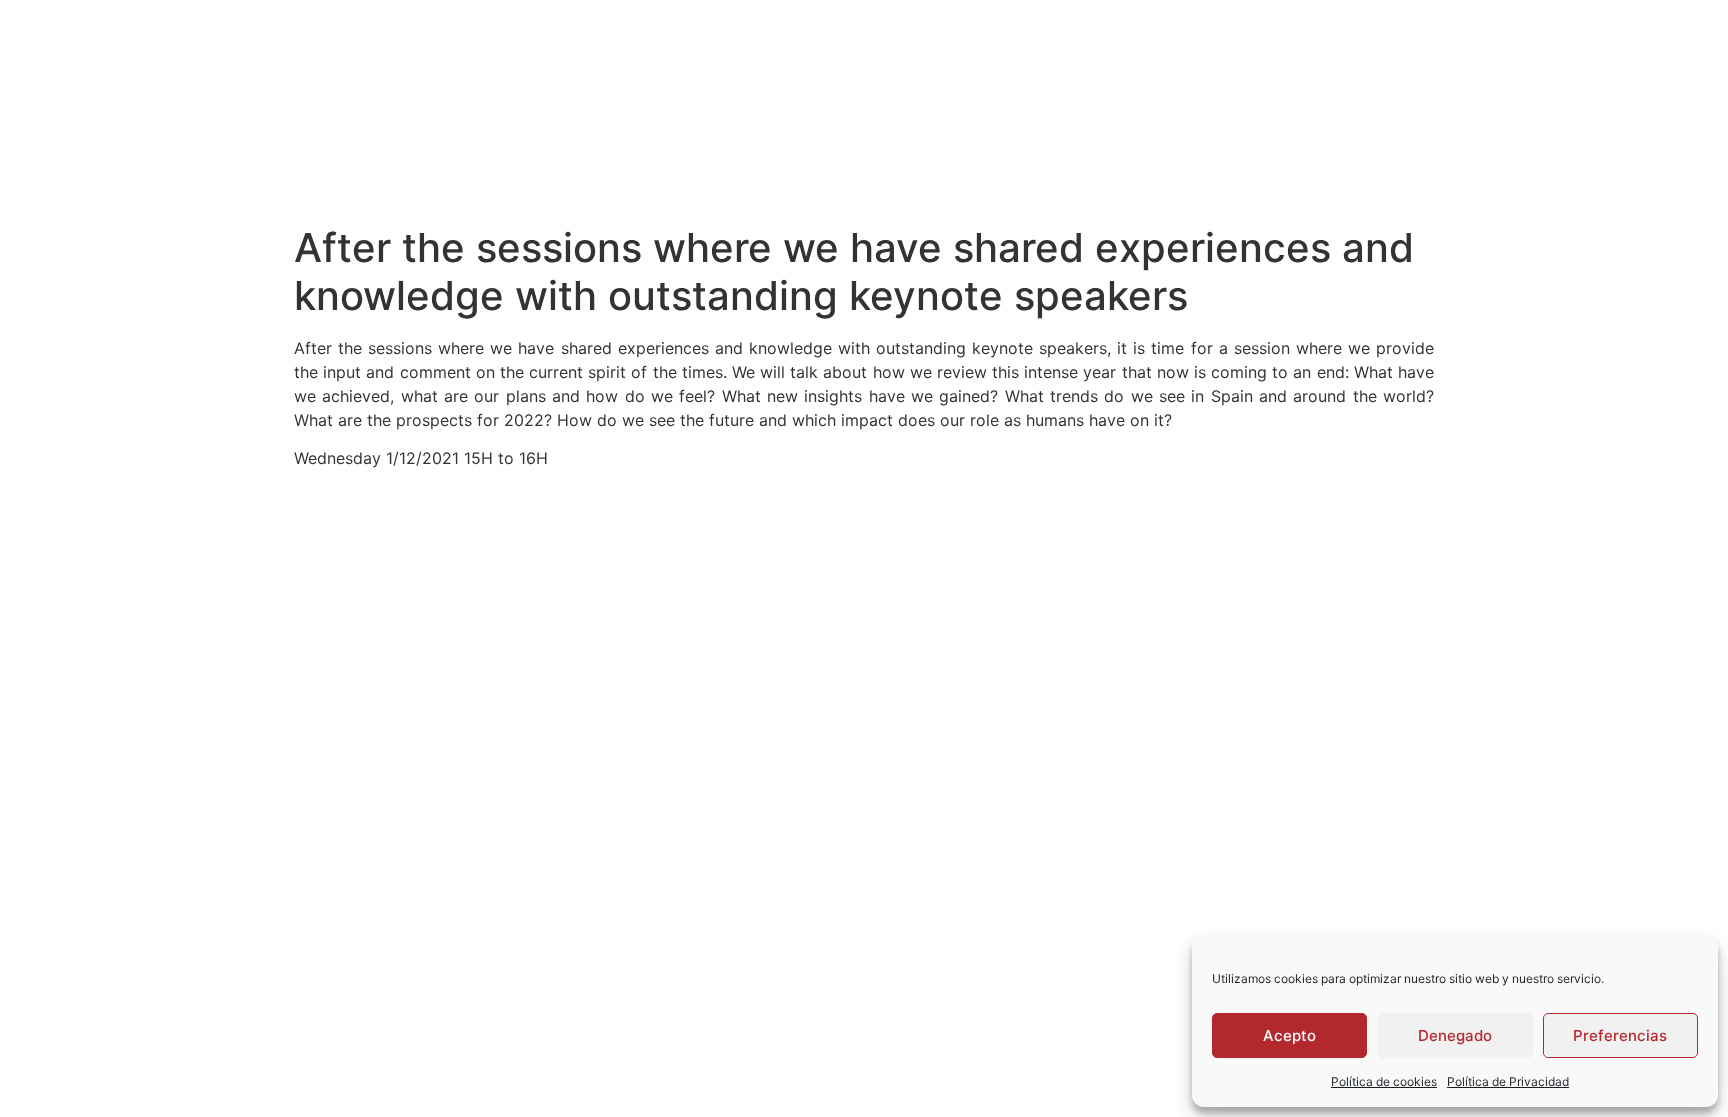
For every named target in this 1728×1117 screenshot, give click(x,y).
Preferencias (1620, 1035)
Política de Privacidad (1508, 1081)
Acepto (1289, 1035)
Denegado (1455, 1035)
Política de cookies (1384, 1081)
